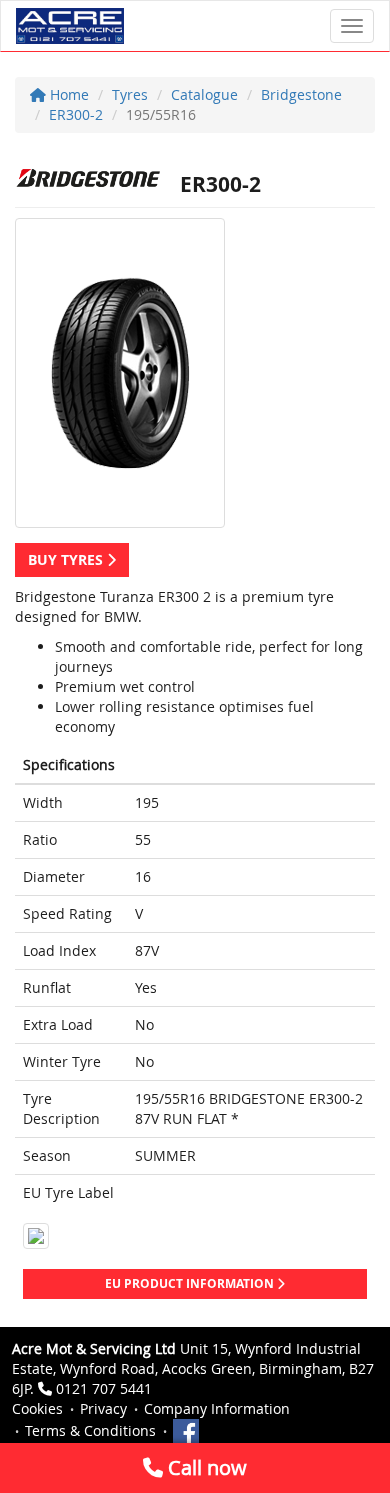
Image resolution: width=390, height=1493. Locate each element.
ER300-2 (76, 114)
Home (67, 94)
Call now (205, 1467)
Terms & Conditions (90, 1430)
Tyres (130, 94)
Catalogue (204, 94)
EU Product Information (191, 1283)
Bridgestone (301, 94)
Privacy (103, 1408)
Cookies (37, 1408)
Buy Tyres (67, 559)
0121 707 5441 (104, 1388)
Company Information (217, 1408)
